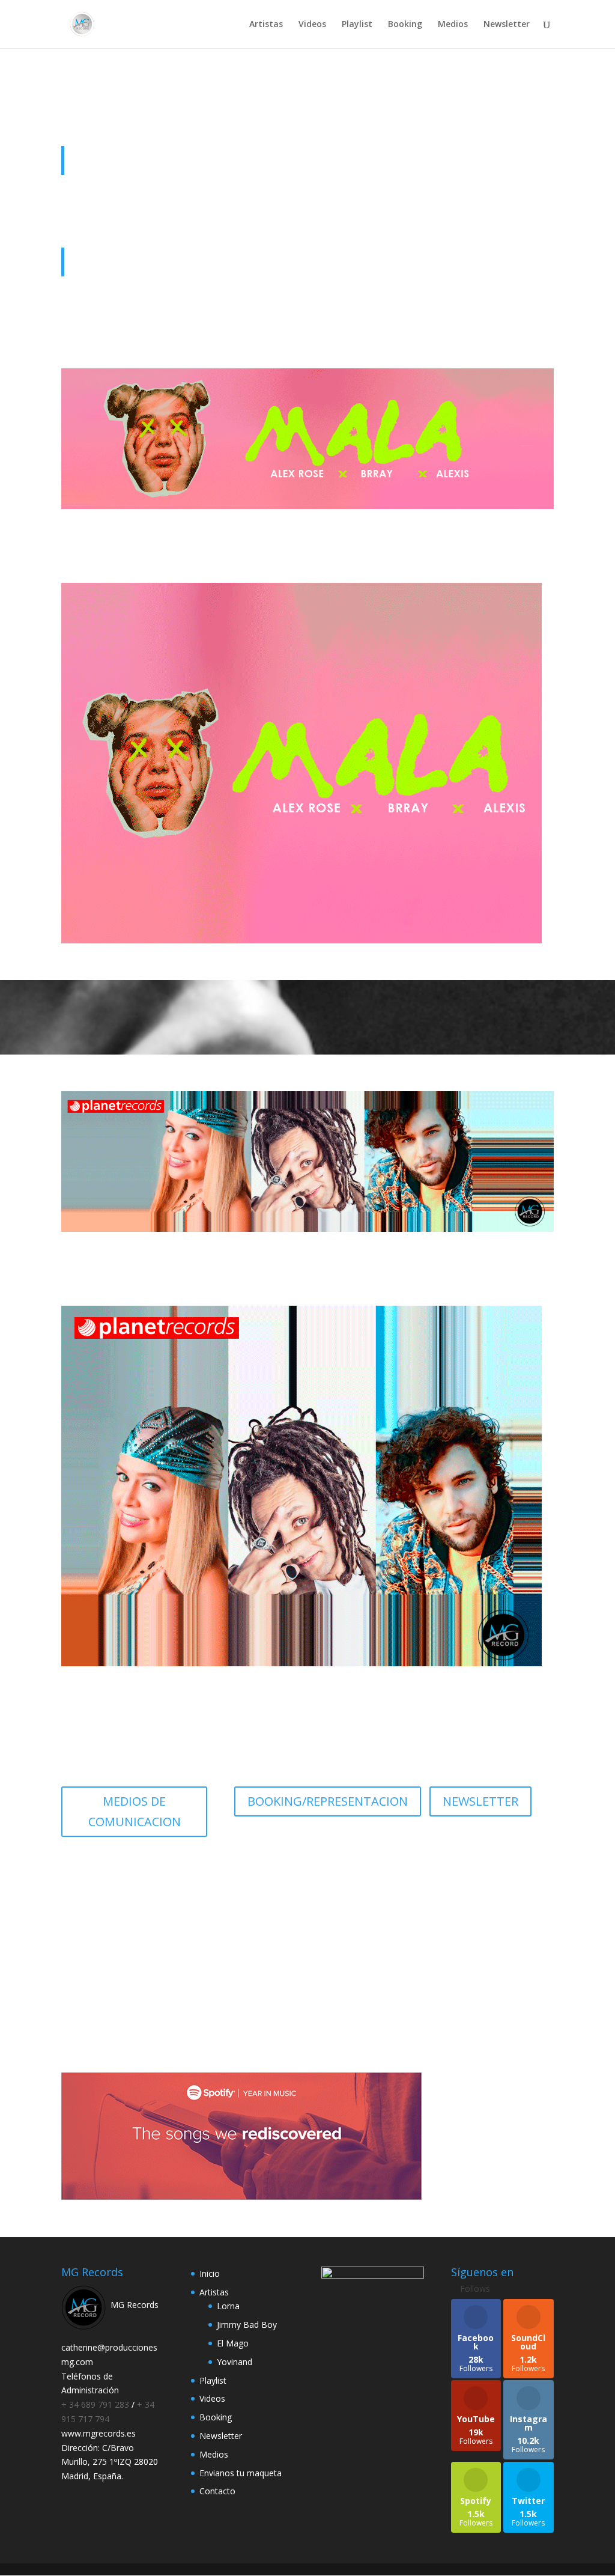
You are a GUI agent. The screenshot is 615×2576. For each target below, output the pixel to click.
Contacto (217, 2491)
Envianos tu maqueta (241, 2473)
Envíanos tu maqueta (308, 1983)
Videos (312, 25)
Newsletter (507, 25)
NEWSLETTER (480, 1801)
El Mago (233, 2343)
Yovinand (235, 2362)
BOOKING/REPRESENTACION (328, 1801)
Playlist (357, 25)
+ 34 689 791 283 (96, 2404)
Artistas (266, 25)
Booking (405, 25)
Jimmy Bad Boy (247, 2325)
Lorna (228, 2306)
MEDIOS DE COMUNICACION (135, 1811)
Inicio (210, 2273)
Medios (453, 25)
